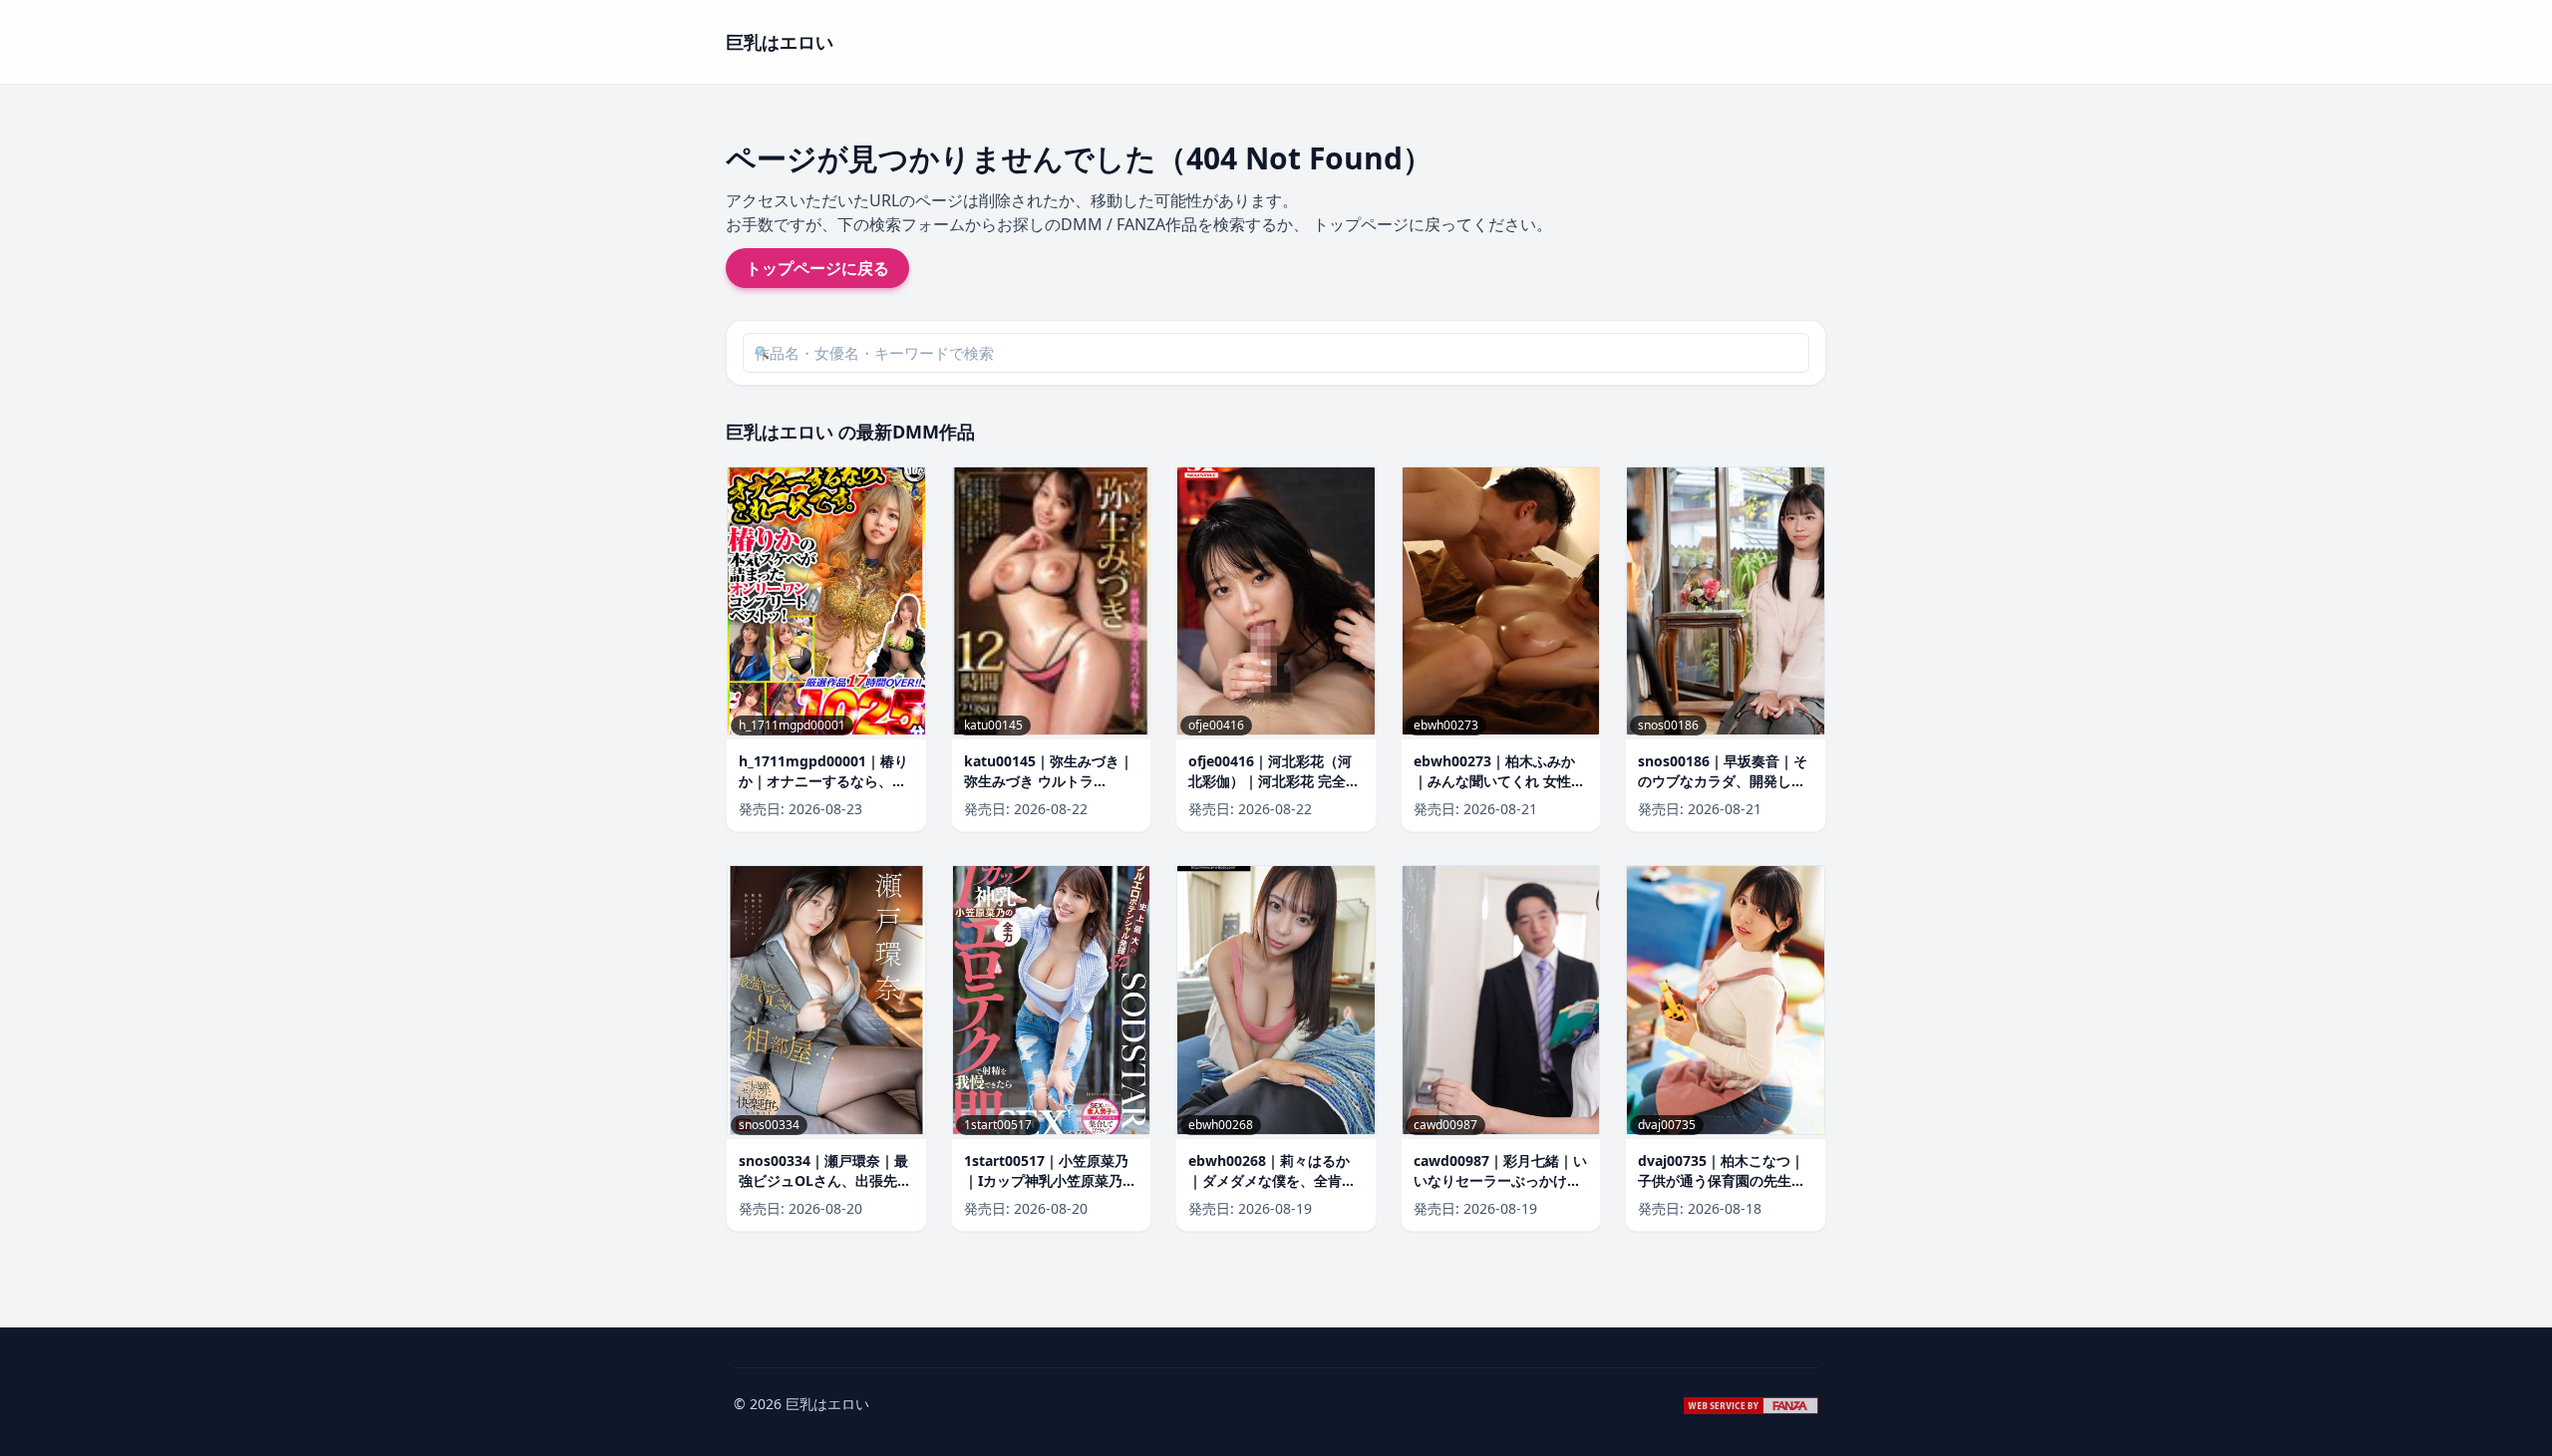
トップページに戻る (817, 268)
